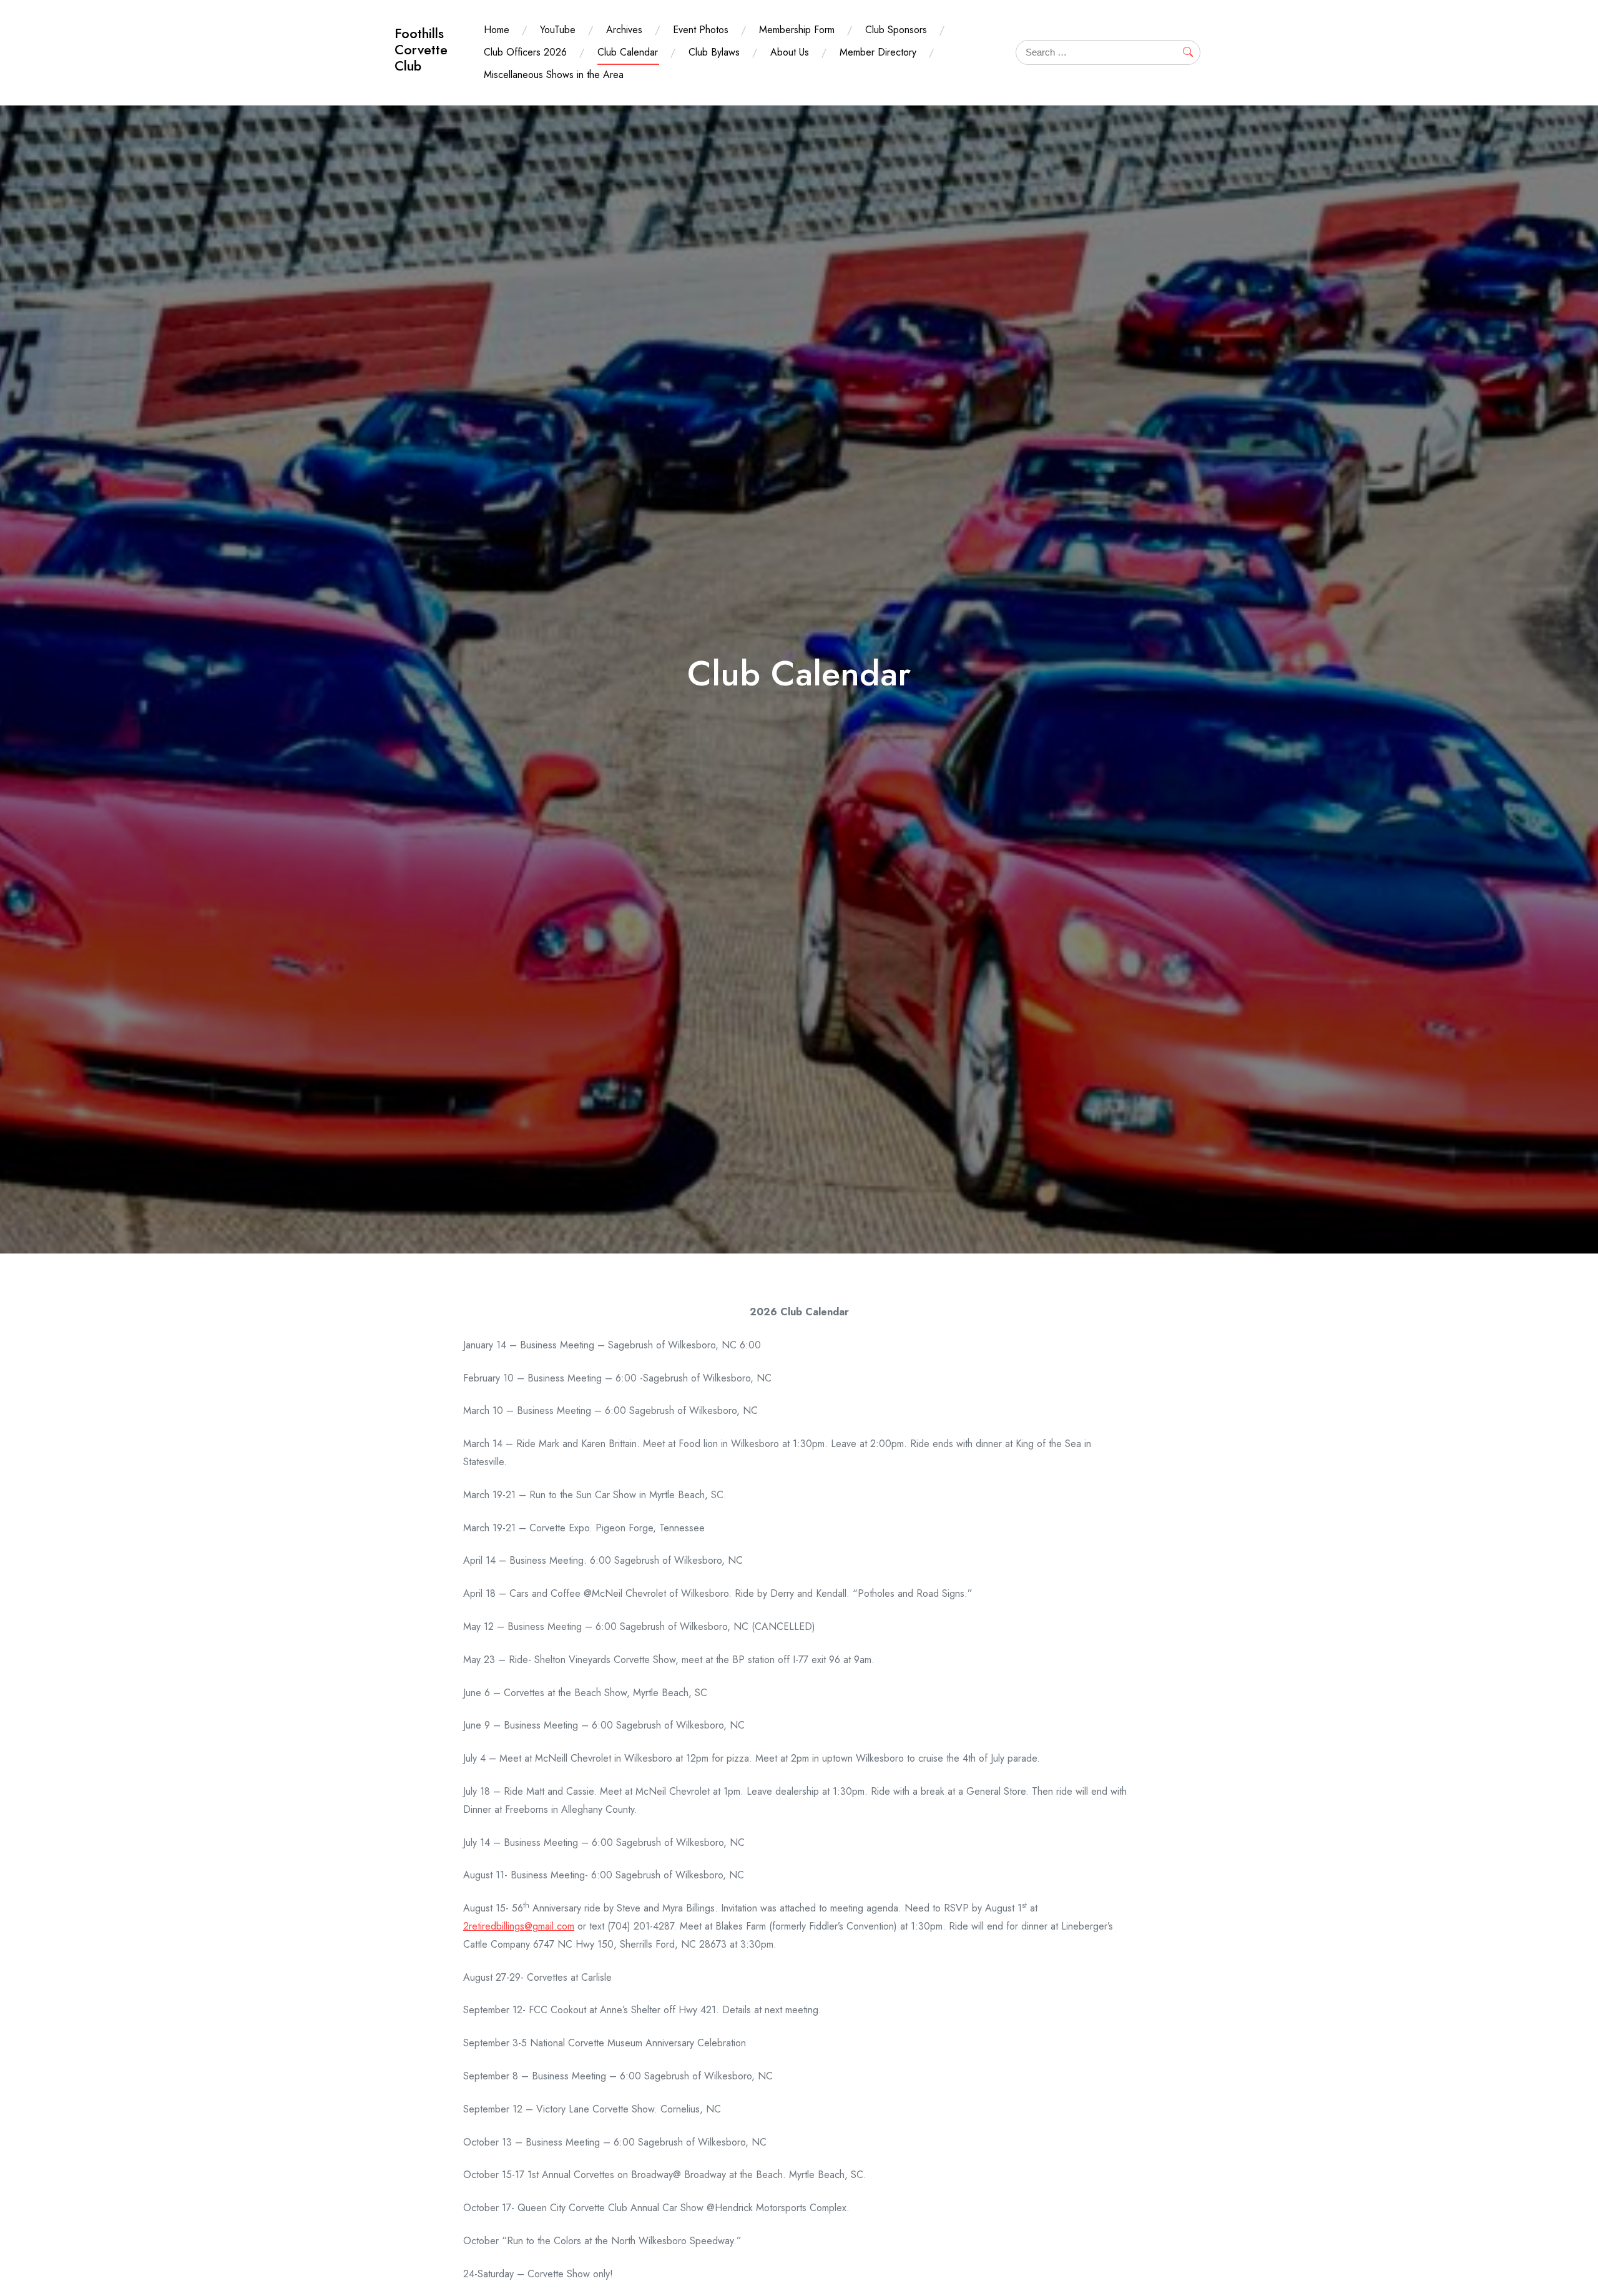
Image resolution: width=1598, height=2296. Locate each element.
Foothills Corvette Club (421, 50)
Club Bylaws (714, 52)
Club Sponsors (896, 30)
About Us (790, 52)
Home (497, 30)
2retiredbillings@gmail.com (519, 1926)
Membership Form (797, 30)
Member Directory (878, 52)
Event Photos (701, 30)
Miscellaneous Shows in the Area (554, 75)
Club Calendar (628, 52)
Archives (624, 30)
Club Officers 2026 (525, 52)
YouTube (558, 30)
